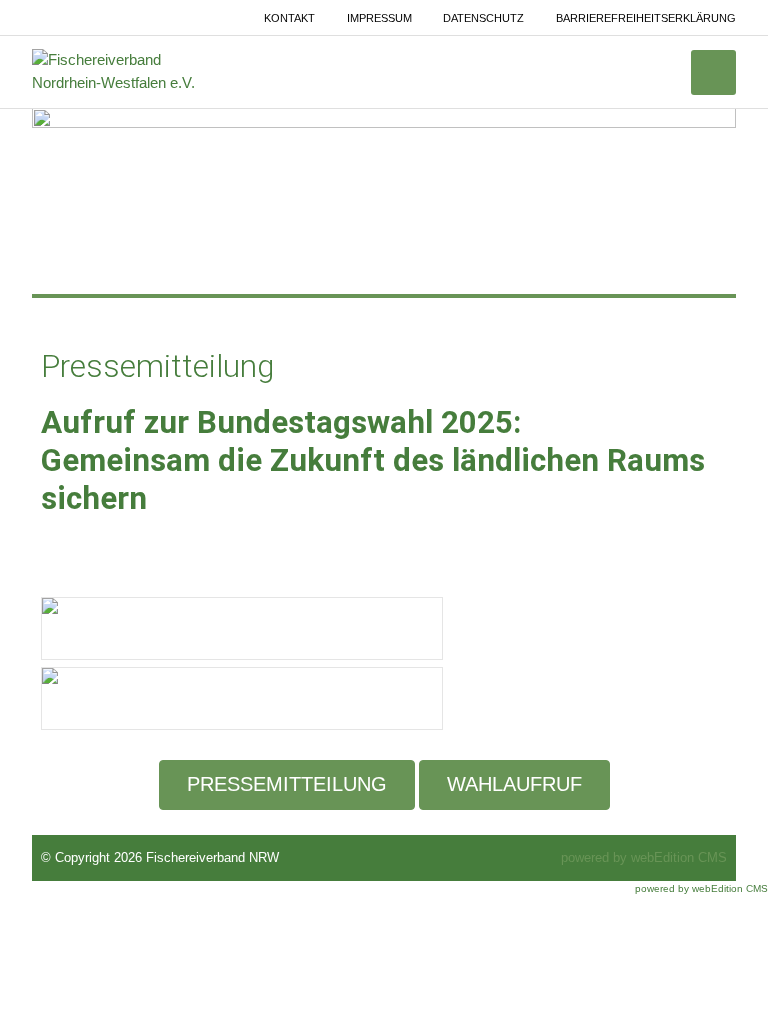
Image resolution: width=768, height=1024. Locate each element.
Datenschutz (483, 18)
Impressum (379, 18)
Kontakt (289, 18)
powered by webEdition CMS (644, 858)
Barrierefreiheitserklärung (646, 18)
